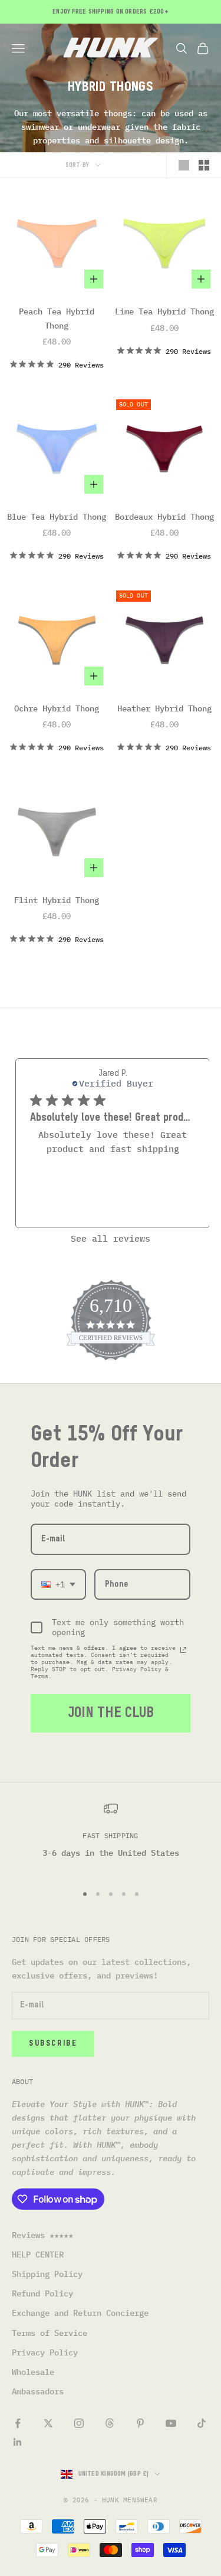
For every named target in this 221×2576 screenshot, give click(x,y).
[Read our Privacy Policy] (183, 1650)
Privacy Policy (45, 2352)
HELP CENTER (38, 2255)
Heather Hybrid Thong (164, 708)
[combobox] (58, 1585)
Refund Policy (42, 2293)
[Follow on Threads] (110, 2423)
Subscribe (53, 2044)
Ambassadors (38, 2391)
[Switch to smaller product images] (204, 165)
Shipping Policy (47, 2274)
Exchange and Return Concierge (80, 2313)
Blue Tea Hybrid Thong (57, 517)
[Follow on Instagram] (79, 2423)
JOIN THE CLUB (111, 1713)
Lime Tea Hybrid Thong (164, 311)
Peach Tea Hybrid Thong (57, 318)
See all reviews (111, 1238)
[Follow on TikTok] (202, 2423)
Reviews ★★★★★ (42, 2235)
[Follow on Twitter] (48, 2423)
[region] (111, 1838)
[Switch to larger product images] (184, 165)
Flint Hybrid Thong (57, 900)
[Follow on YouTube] (171, 2423)
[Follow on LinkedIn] (18, 2442)
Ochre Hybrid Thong (57, 708)
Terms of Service (50, 2333)
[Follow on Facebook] (18, 2423)
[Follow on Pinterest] (140, 2423)
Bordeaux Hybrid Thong (164, 517)
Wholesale (33, 2372)
